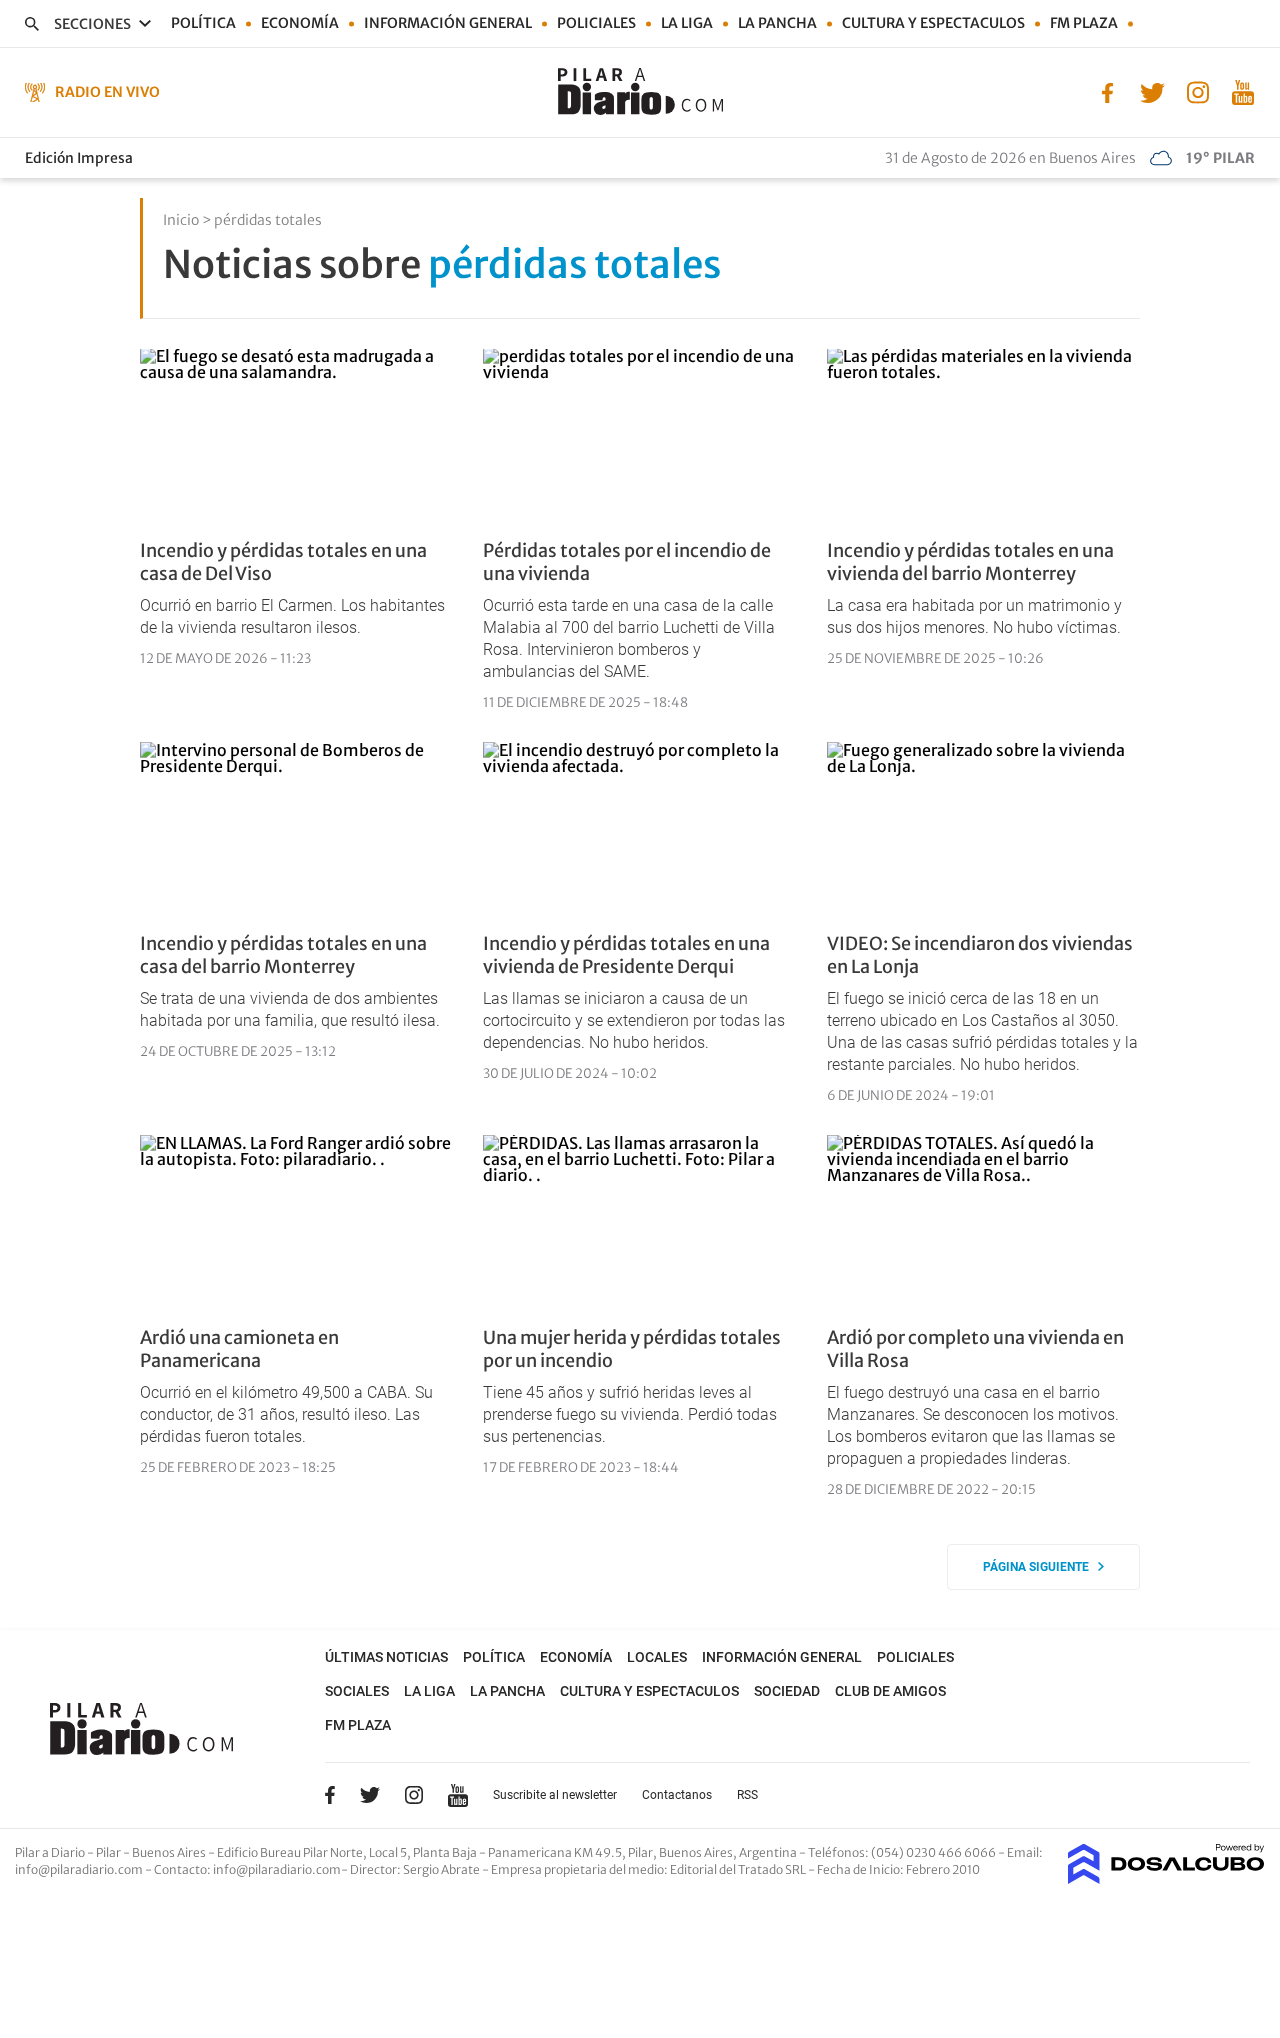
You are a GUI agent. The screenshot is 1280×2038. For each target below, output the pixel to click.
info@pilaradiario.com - (84, 1869)
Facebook (330, 1795)
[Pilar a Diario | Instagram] (1197, 91)
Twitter (370, 1795)
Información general (448, 23)
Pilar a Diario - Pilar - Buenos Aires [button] (111, 1852)
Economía (300, 23)
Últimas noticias (386, 1657)
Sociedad (787, 1691)
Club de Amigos (890, 1691)
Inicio (181, 220)
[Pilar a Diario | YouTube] (1242, 91)
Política (203, 23)
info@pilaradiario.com (277, 1869)
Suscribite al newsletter (555, 1795)
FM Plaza (1084, 23)
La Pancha (777, 23)
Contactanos (677, 1795)
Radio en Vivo (107, 92)
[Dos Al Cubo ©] (1166, 1878)
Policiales (596, 23)
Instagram (414, 1795)
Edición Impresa (79, 158)
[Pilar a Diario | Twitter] (1152, 91)
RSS (747, 1795)
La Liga (687, 23)
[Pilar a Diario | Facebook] (1107, 91)
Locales (657, 1657)
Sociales (357, 1691)
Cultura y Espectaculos (933, 23)
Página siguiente (1040, 1567)
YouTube (458, 1795)
